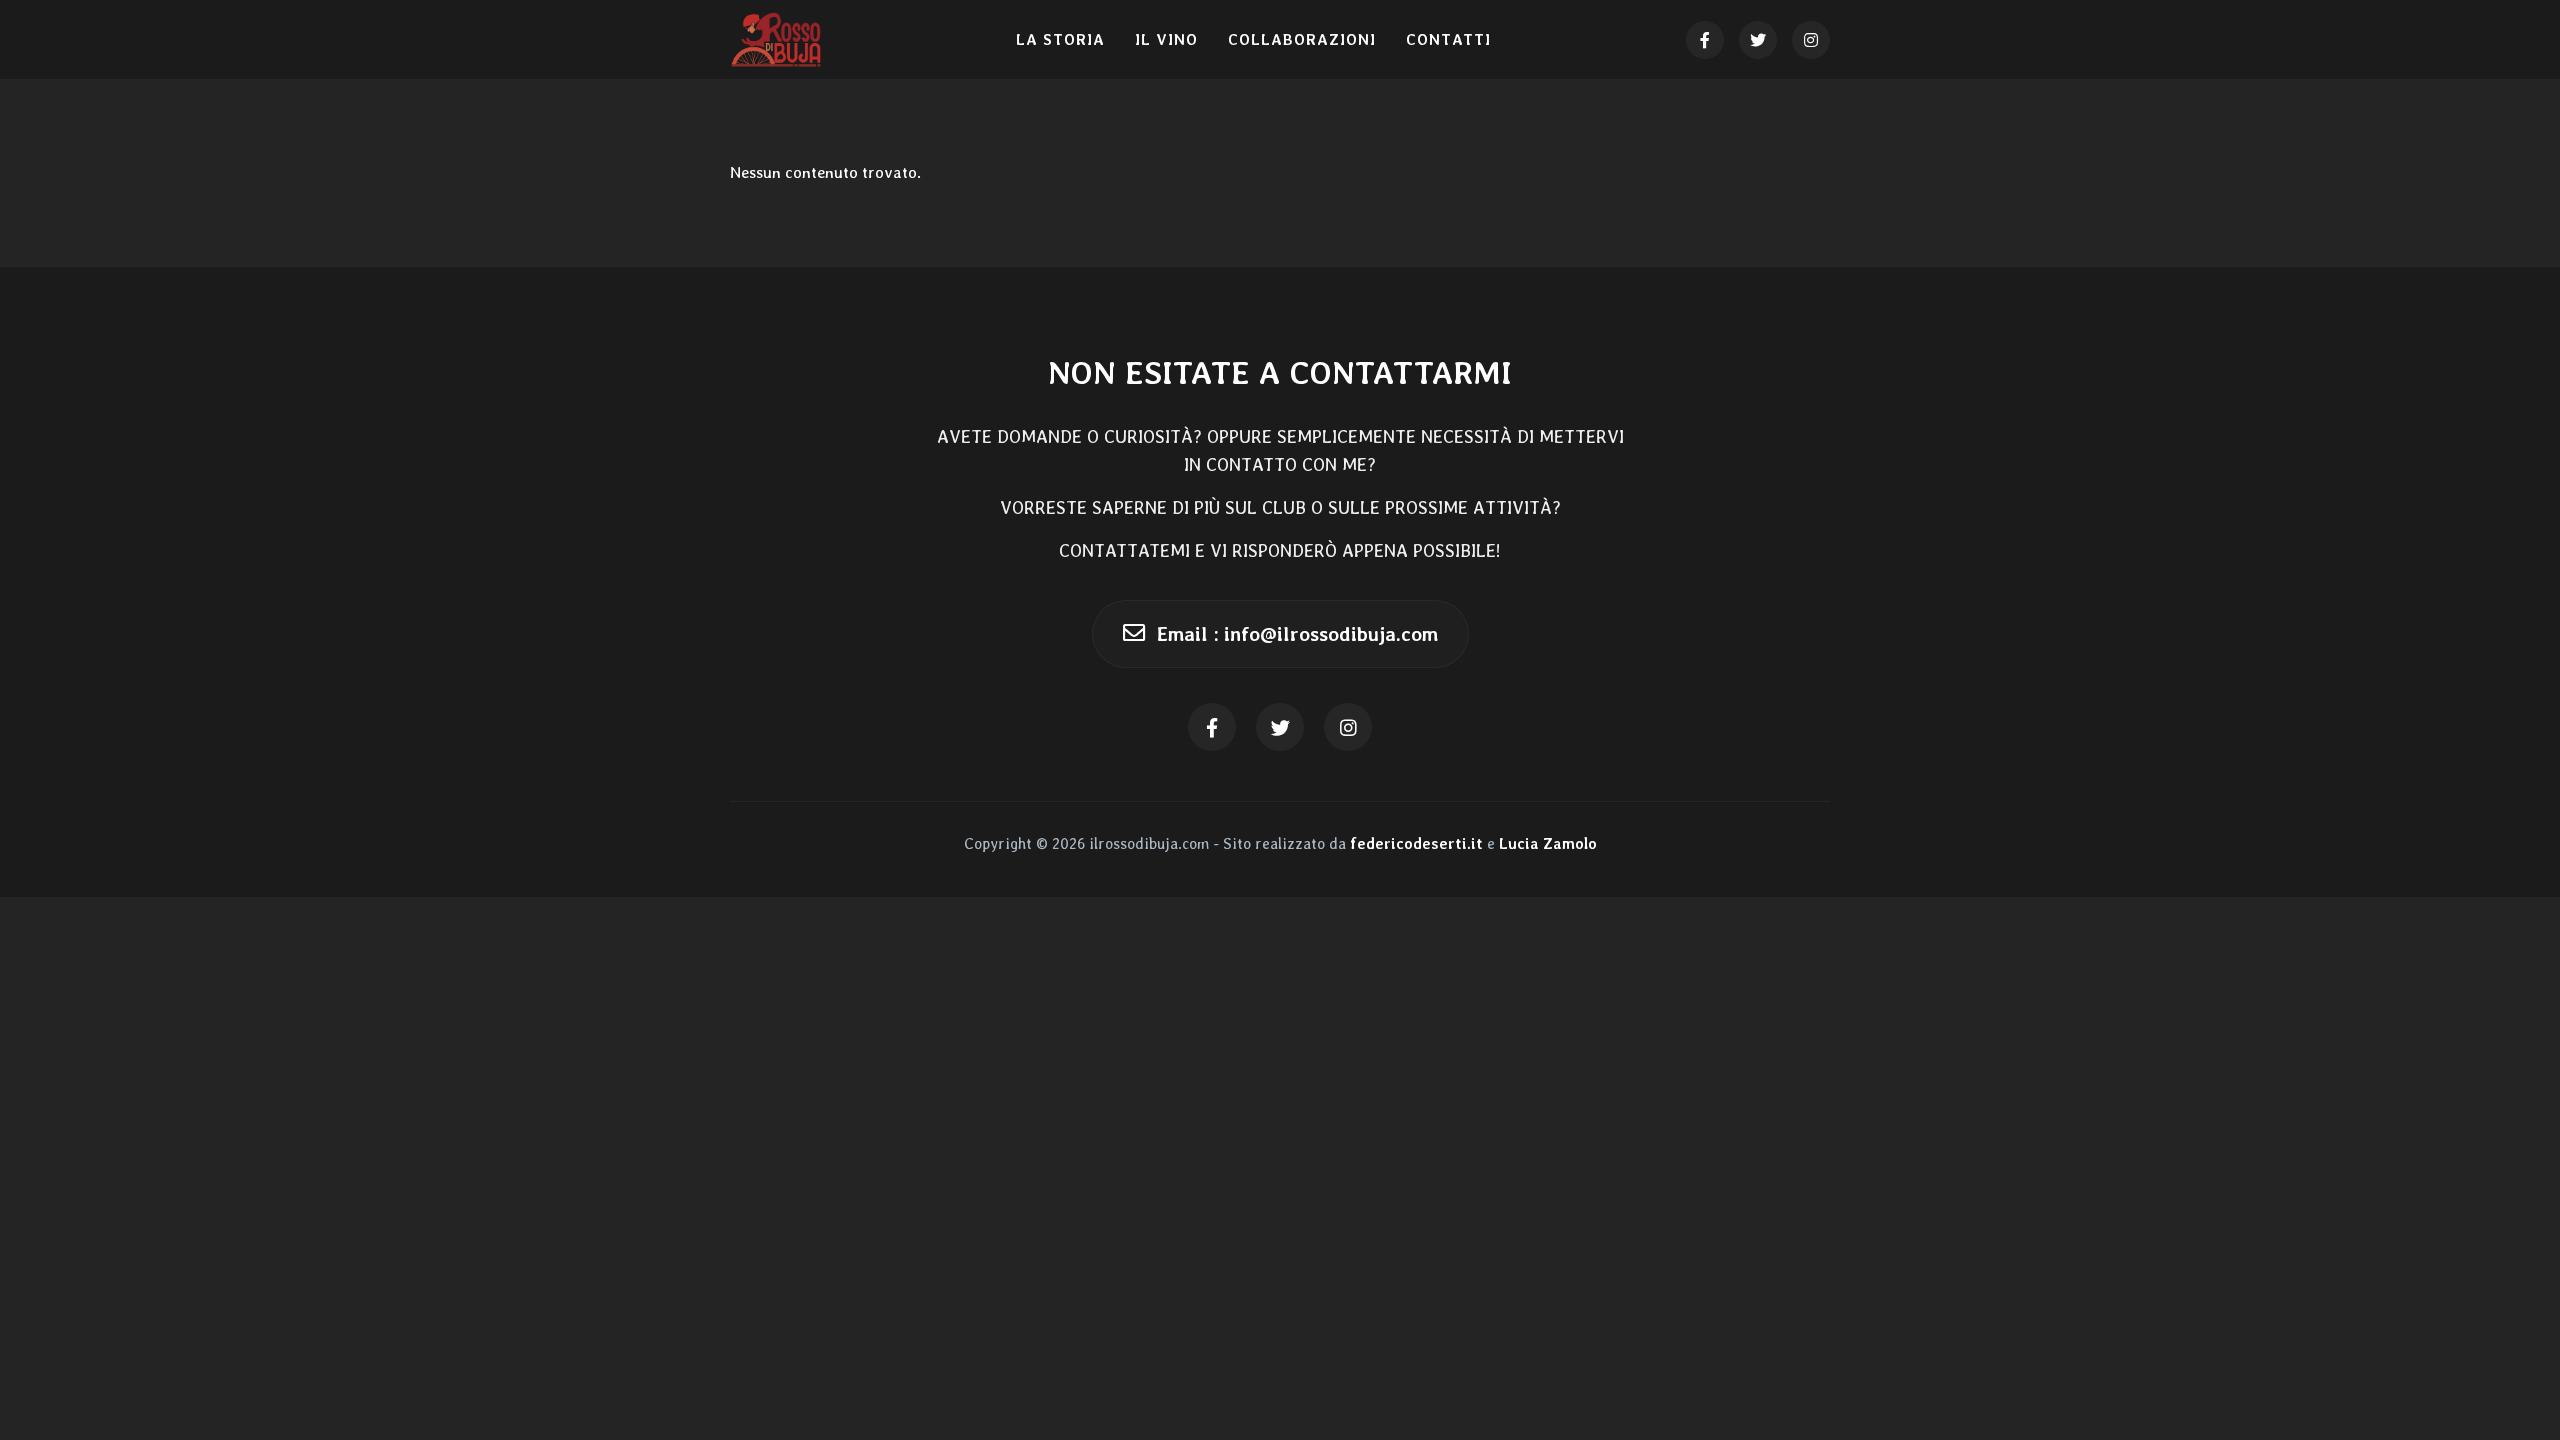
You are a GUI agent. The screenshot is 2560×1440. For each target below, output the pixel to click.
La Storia (1060, 40)
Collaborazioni (1302, 40)
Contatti (1448, 40)
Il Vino (1166, 40)
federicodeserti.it (1416, 844)
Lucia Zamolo (1548, 844)
